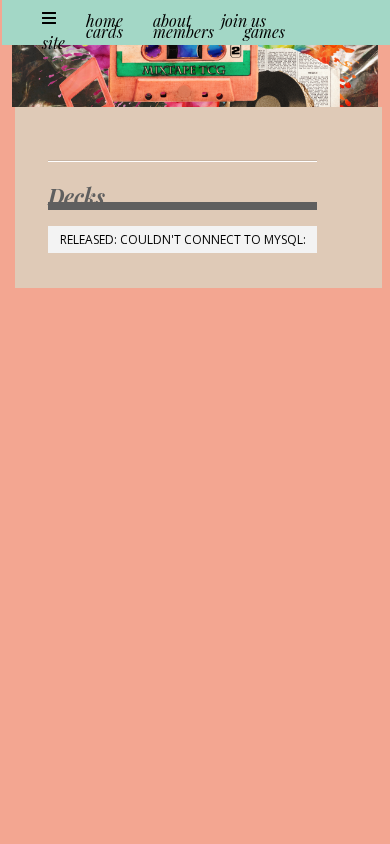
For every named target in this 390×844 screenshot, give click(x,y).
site (53, 42)
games (264, 31)
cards (104, 31)
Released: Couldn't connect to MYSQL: (183, 239)
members (183, 31)
